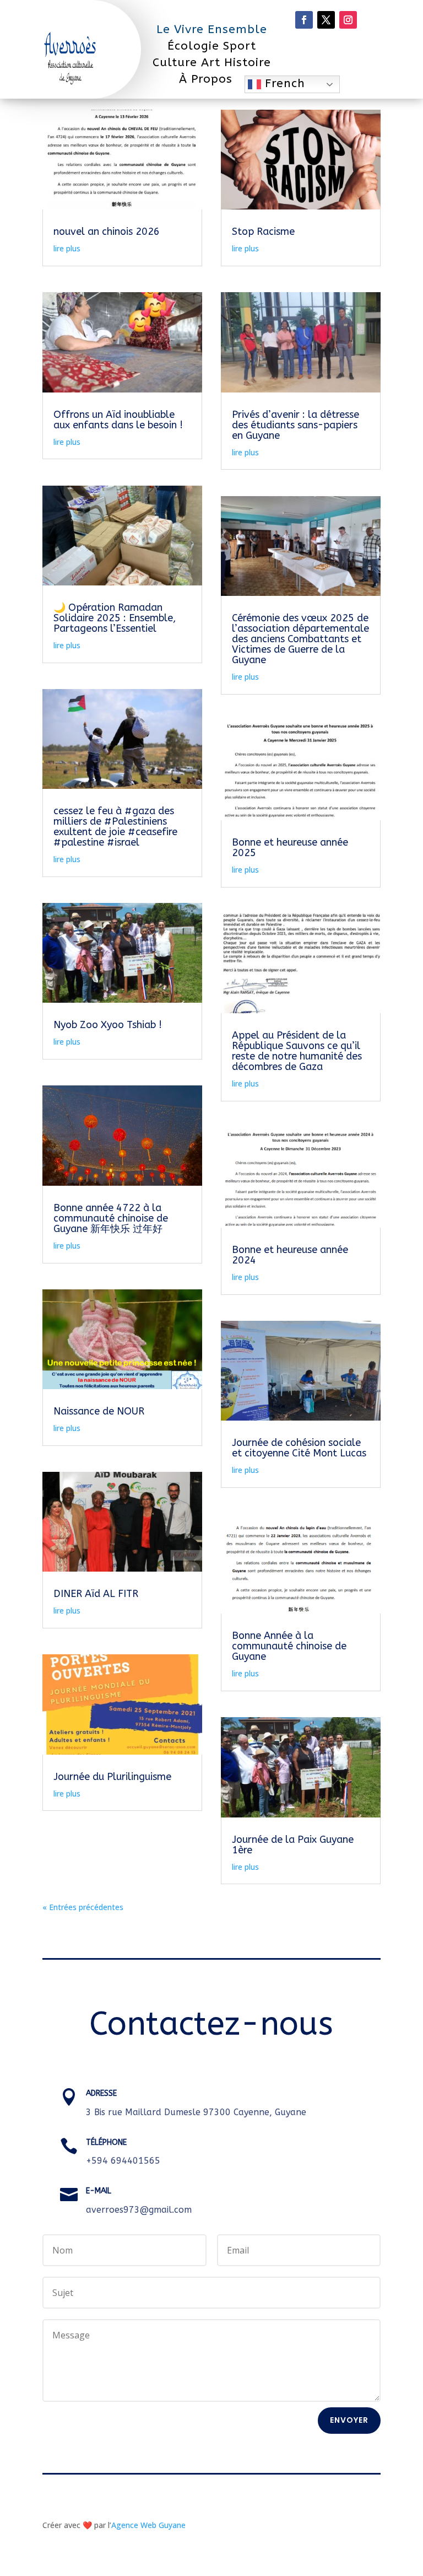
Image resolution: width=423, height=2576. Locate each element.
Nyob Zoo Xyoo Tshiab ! (108, 1025)
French (283, 84)
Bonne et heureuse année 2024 (290, 1255)
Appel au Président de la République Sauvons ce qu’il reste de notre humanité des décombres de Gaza (297, 1051)
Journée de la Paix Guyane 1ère (293, 1845)
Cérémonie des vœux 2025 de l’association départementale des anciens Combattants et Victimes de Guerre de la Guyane (300, 639)
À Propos (206, 81)
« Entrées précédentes (83, 1907)
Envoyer (349, 2420)
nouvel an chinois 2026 (107, 232)
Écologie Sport (212, 48)
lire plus (67, 248)
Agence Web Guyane (148, 2525)
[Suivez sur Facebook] (304, 20)
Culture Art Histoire (212, 64)
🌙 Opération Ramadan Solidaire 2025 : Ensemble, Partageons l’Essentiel (115, 618)
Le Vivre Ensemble (212, 31)
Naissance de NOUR (99, 1411)
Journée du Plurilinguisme (112, 1777)
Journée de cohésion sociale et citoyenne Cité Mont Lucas (299, 1448)
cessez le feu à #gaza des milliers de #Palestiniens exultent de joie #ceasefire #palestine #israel (115, 827)
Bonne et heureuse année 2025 (290, 848)
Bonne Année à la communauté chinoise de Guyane (289, 1646)
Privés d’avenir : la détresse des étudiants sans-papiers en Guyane (295, 425)
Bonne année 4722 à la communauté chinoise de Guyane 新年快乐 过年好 (111, 1218)
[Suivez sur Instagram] (348, 20)
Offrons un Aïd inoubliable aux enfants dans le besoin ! (118, 420)
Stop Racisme (263, 232)
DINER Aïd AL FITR (96, 1594)
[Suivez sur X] (326, 20)
